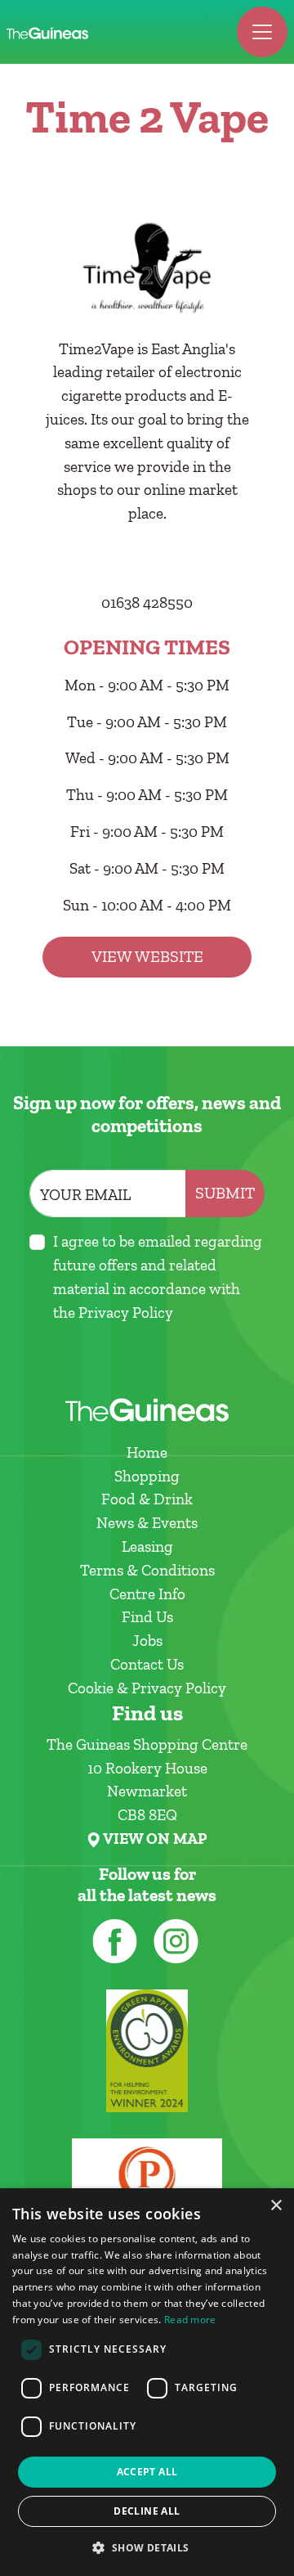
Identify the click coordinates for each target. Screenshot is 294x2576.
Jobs (147, 1641)
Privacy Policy (126, 1313)
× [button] (276, 2206)
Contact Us (147, 1664)
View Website (147, 957)
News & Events (147, 1523)
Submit (225, 1193)
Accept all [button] (147, 2472)
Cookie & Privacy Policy (147, 1688)
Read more (190, 2320)
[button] (147, 2547)
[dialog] (147, 2382)
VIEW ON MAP (155, 1839)
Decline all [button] (147, 2511)
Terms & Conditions (147, 1570)
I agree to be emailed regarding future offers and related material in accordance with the (158, 1277)
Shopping (147, 1476)
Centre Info (147, 1594)
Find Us (147, 1617)
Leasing (147, 1546)
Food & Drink (147, 1499)
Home (147, 1452)
